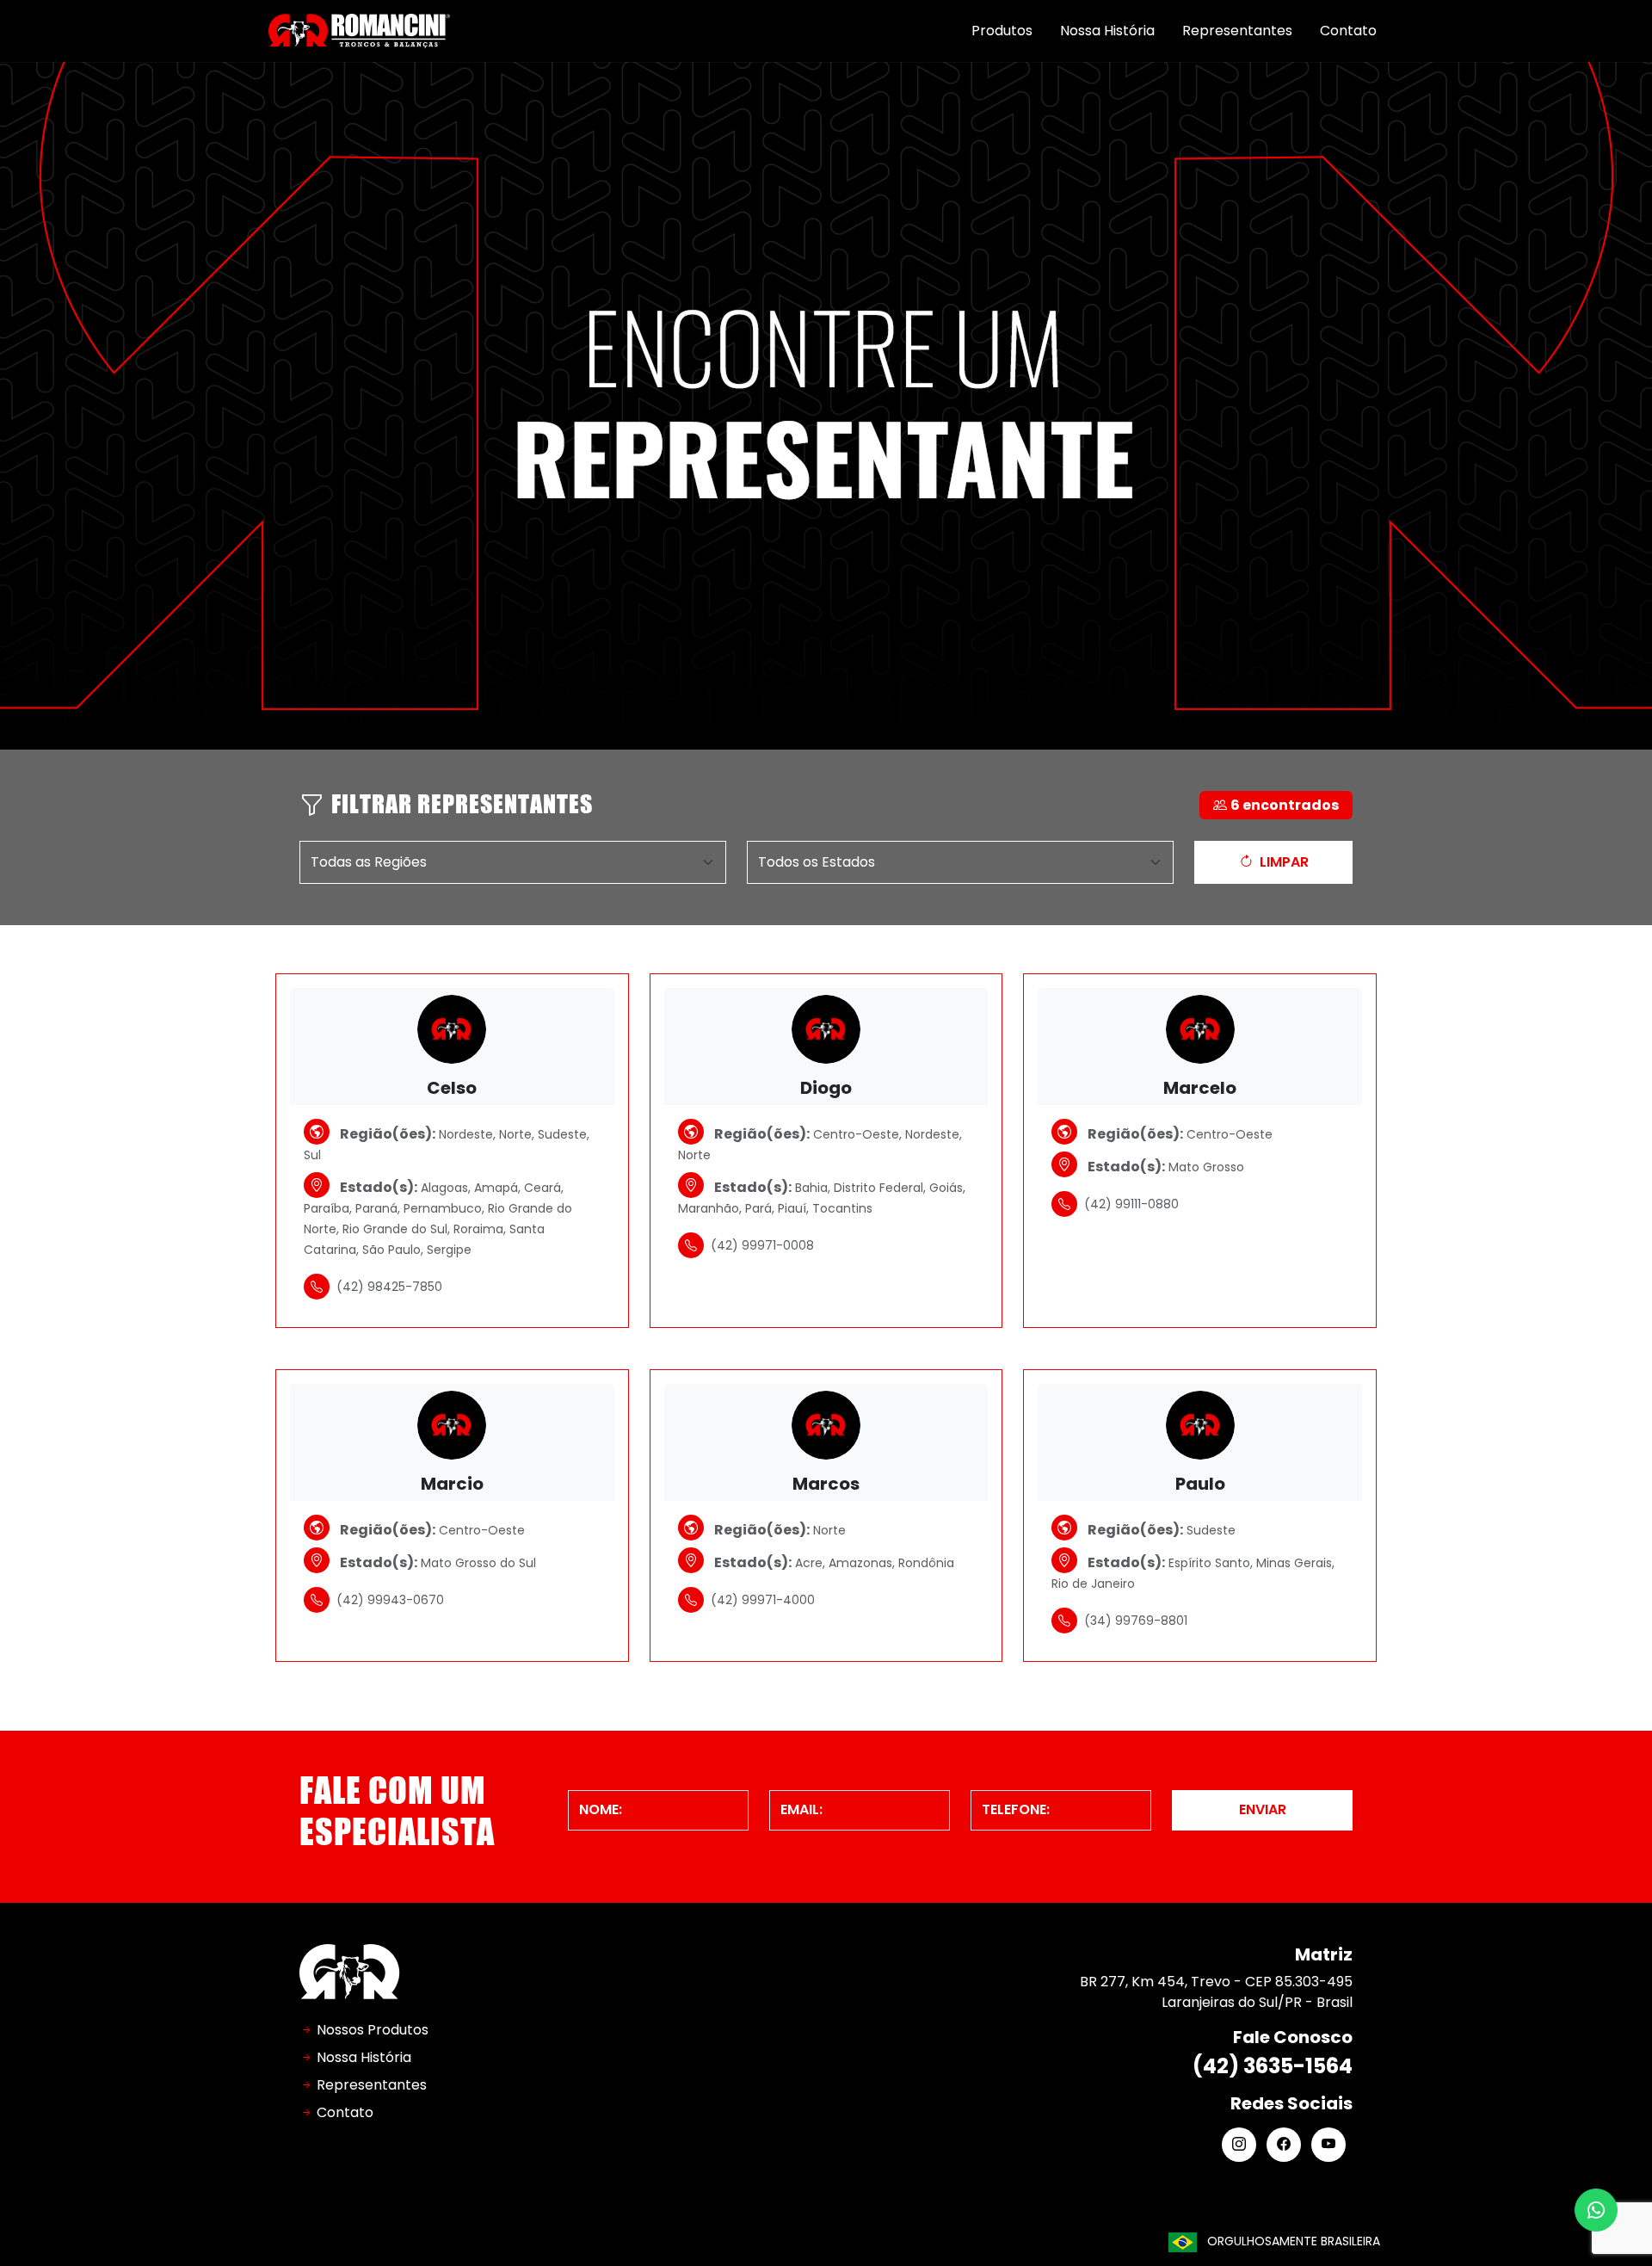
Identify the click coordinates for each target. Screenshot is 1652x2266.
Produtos (1002, 31)
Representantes (1237, 31)
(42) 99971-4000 (763, 1600)
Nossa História (1107, 31)
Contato (1348, 31)
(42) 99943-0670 (390, 1600)
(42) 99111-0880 (1131, 1204)
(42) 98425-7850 (389, 1287)
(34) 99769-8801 (1136, 1621)
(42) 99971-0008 (762, 1245)
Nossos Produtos (373, 2030)
